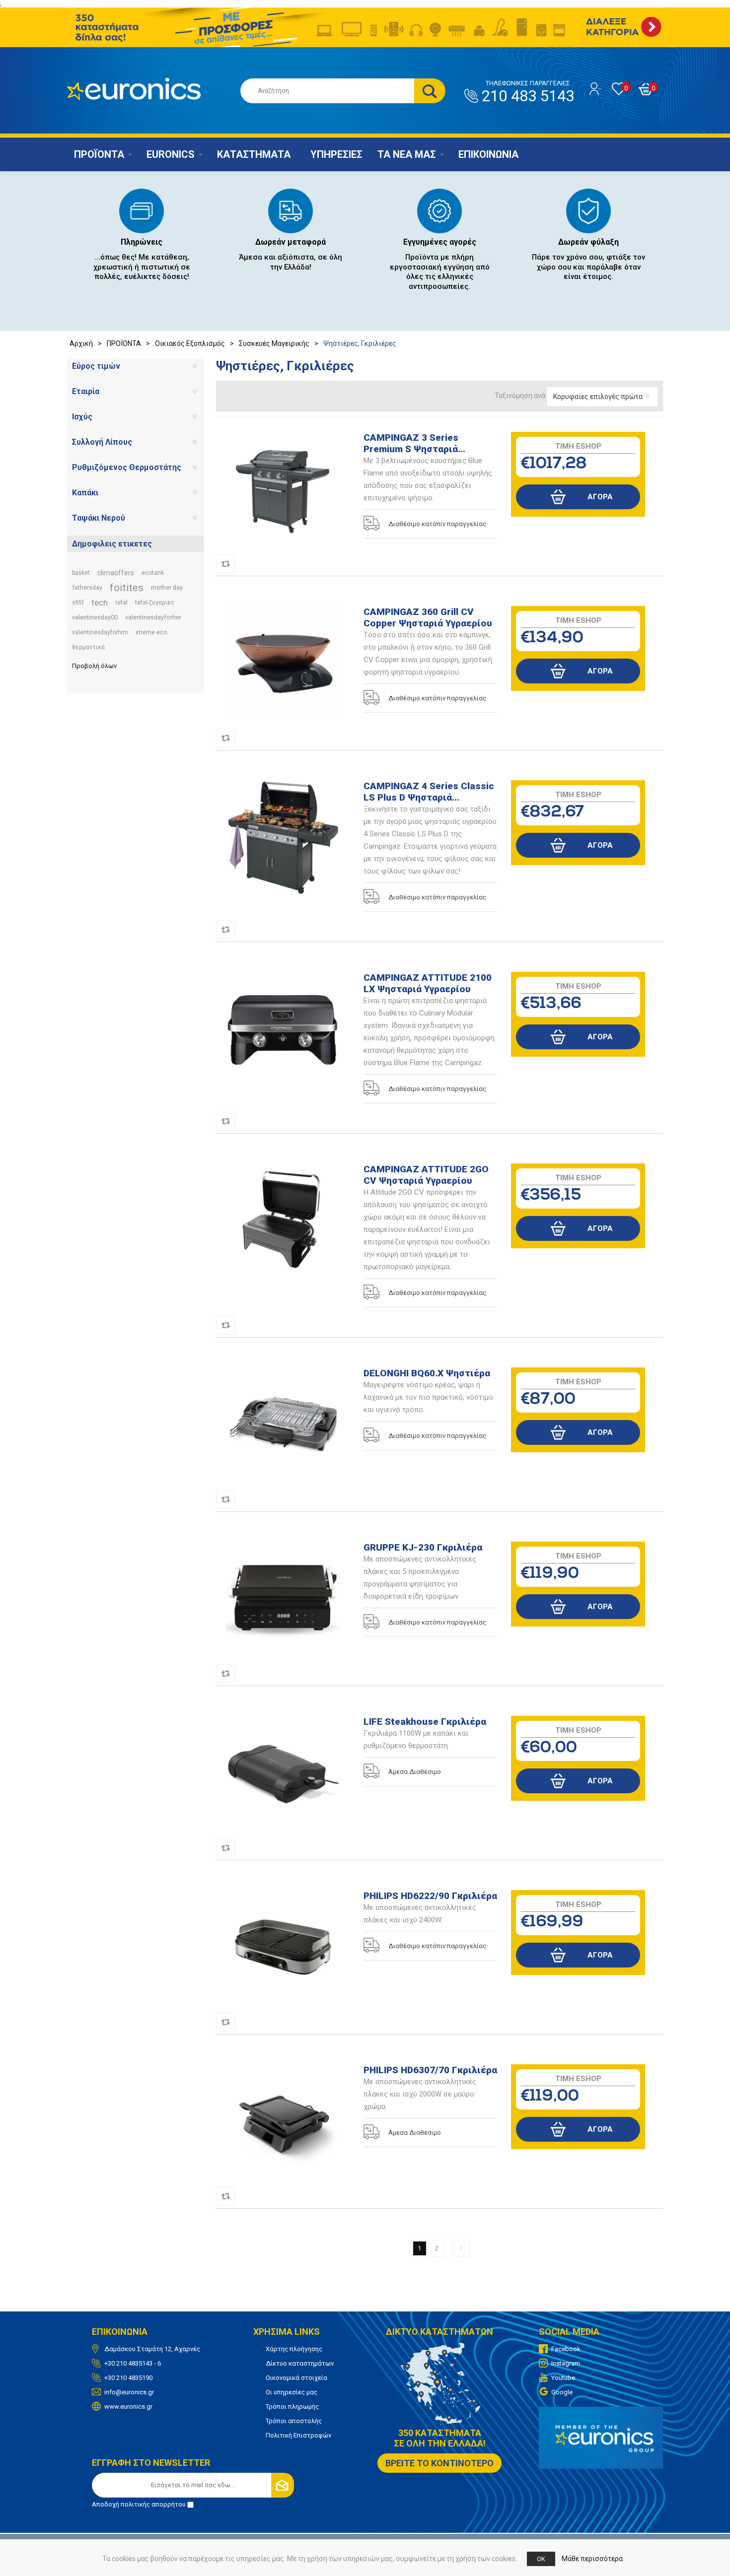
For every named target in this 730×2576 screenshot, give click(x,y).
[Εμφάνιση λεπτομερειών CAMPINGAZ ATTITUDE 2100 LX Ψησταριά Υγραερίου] (283, 1029)
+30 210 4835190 (128, 2378)
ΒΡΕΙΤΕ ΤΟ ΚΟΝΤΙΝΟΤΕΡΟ (439, 2463)
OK (541, 2559)
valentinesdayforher (153, 617)
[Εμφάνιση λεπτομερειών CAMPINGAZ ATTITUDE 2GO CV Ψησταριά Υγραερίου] (283, 1220)
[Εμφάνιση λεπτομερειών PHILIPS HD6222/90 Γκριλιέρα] (283, 1947)
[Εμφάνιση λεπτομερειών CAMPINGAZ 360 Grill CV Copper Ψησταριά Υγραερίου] (283, 663)
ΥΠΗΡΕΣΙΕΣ (336, 154)
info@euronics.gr (129, 2392)
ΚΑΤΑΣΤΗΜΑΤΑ (254, 154)
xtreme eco (151, 632)
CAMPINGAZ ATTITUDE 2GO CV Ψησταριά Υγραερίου (426, 1175)
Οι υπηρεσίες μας (292, 2392)
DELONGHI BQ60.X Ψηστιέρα (427, 1373)
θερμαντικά (88, 647)
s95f (78, 603)
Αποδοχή (139, 2504)
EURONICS (171, 154)
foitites (127, 588)
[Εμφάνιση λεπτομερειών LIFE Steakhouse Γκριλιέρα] (283, 1773)
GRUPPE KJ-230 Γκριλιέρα (423, 1547)
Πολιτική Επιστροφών (298, 2435)
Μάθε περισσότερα (592, 2559)
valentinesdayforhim (100, 632)
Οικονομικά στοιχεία (296, 2378)
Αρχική (81, 343)
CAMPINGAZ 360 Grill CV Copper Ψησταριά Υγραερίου (428, 617)
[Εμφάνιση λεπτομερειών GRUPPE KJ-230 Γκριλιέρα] (283, 1599)
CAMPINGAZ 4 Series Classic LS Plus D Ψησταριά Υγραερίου (429, 792)
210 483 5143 (528, 92)
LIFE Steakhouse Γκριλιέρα (425, 1722)
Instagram (566, 2363)
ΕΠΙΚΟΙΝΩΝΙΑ (488, 154)
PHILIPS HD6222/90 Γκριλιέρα (430, 1896)
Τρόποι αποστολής (294, 2421)
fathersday (87, 587)
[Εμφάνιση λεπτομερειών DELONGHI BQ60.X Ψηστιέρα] (283, 1424)
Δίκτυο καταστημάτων (300, 2363)
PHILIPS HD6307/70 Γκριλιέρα (430, 2070)
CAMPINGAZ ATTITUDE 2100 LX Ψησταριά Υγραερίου (428, 983)
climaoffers (116, 573)
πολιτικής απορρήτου (153, 2504)
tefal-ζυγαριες (155, 603)
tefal (121, 603)
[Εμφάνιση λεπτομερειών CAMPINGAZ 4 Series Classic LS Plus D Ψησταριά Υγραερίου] (283, 837)
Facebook (566, 2349)
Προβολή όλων (94, 666)
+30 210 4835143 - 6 (133, 2363)
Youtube (563, 2378)
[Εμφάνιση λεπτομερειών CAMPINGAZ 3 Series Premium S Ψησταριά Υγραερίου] (283, 489)
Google (562, 2392)
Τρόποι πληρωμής (292, 2407)
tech (100, 603)
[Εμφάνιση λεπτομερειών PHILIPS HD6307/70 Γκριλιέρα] (283, 2121)
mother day (167, 587)
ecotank (153, 573)
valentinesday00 (95, 617)
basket (81, 573)
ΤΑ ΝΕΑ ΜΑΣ (407, 154)
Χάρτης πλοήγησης (294, 2349)
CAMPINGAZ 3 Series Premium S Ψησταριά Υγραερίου (411, 443)
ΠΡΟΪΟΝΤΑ (99, 154)
